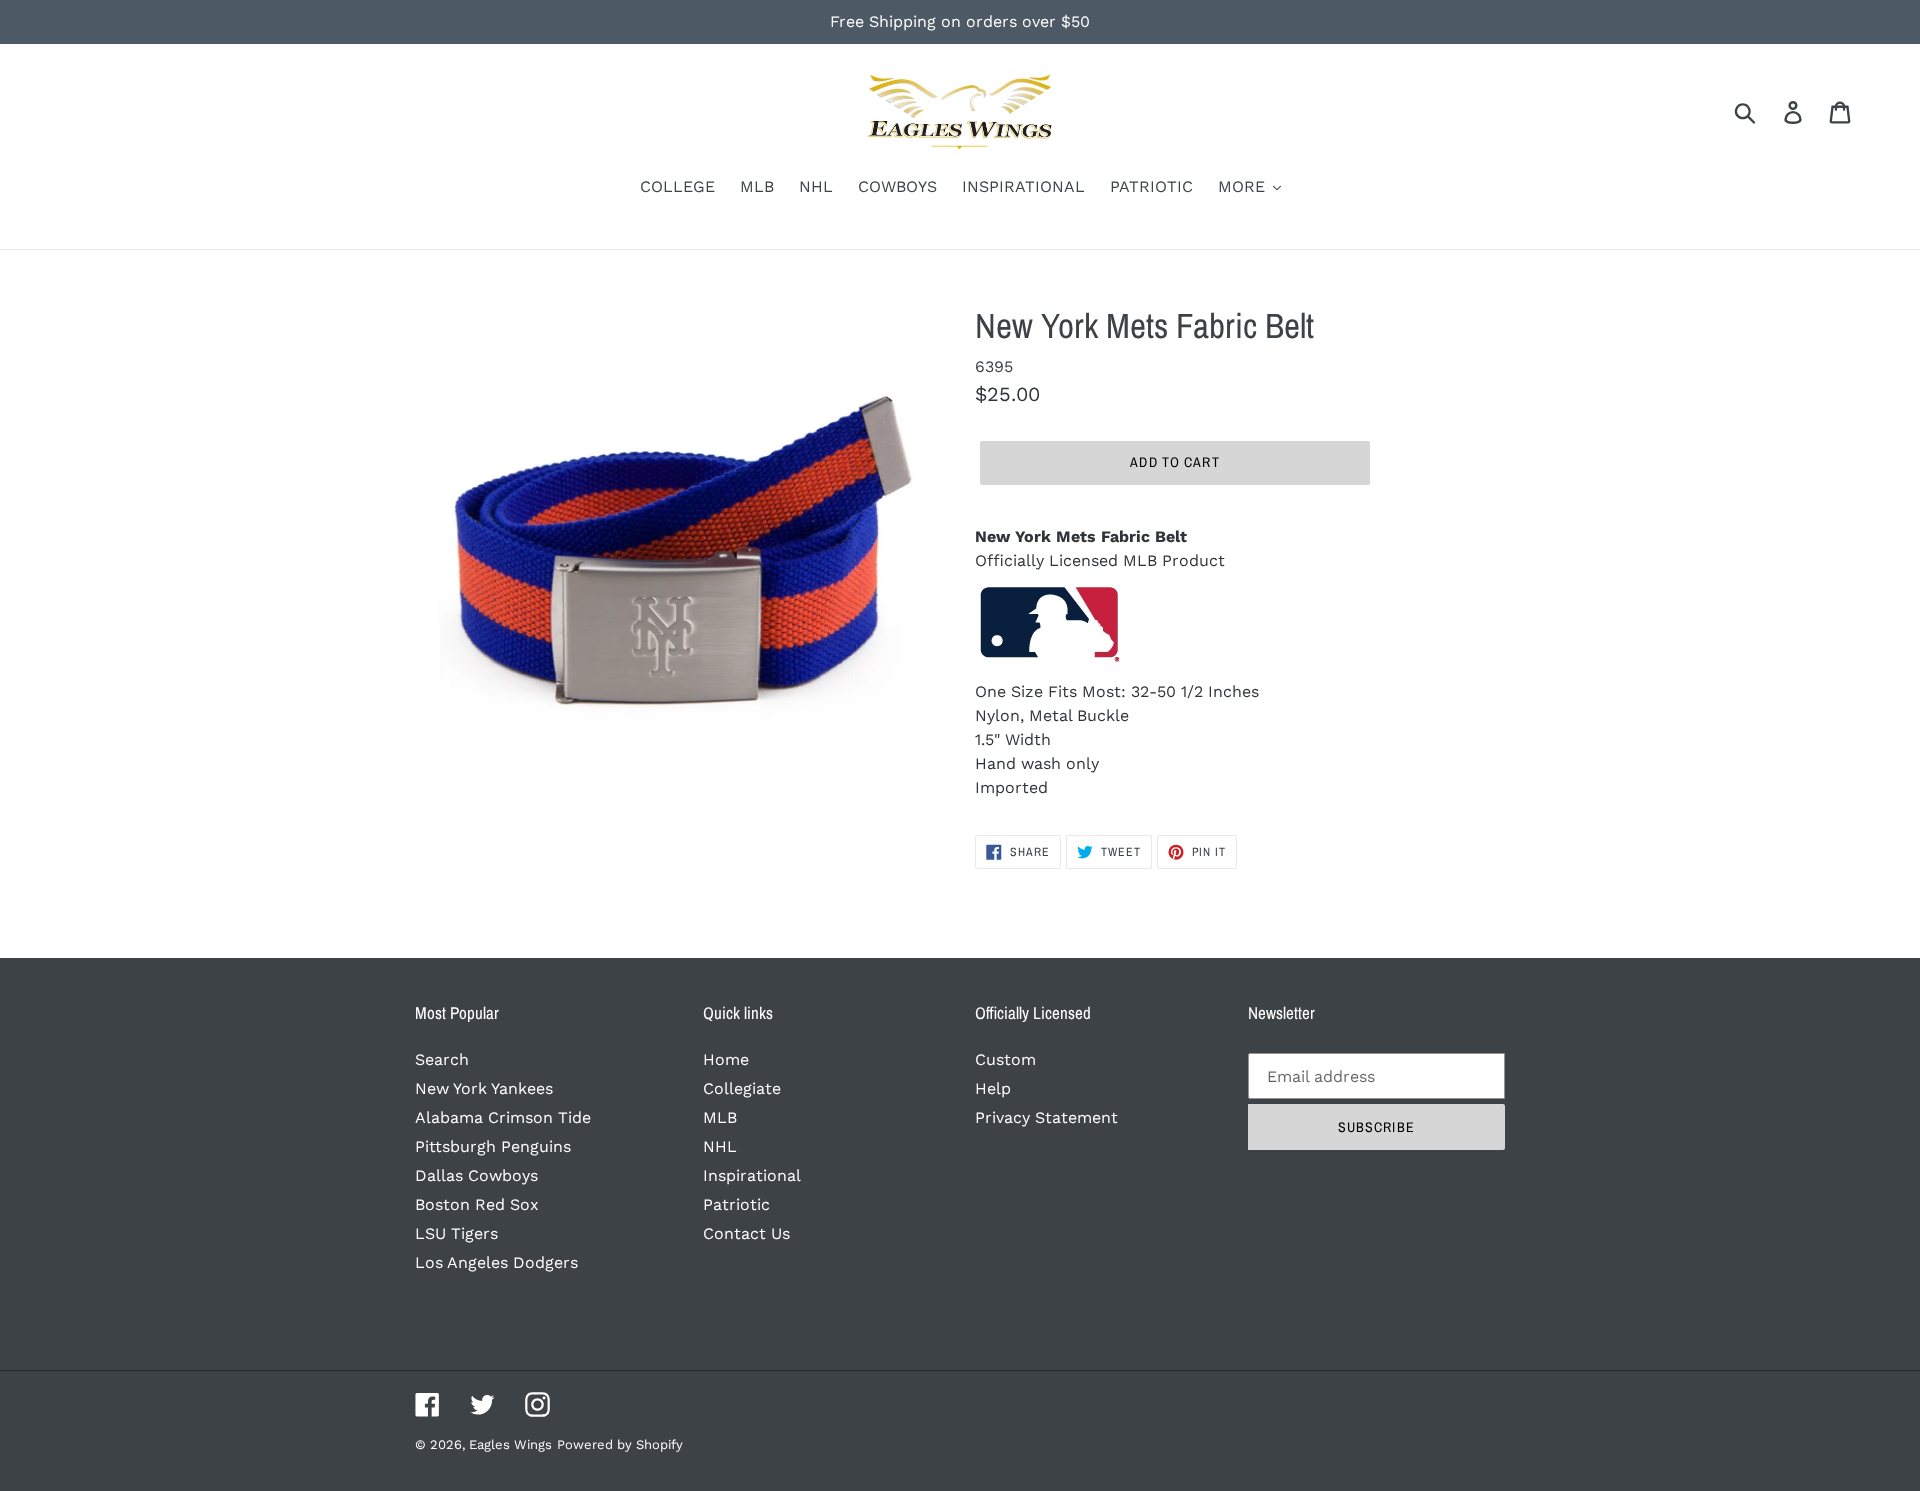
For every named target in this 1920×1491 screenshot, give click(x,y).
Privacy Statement (1046, 1117)
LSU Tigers (456, 1233)
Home (726, 1059)
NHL (720, 1146)
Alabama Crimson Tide (503, 1117)
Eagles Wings (510, 1444)
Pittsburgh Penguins (493, 1146)
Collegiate (742, 1088)
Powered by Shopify (620, 1444)
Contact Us (746, 1233)
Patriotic (736, 1204)
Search (442, 1059)
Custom (1005, 1059)
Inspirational (752, 1175)
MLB (720, 1117)
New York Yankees (484, 1088)
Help (993, 1088)
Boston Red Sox (477, 1204)
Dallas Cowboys (476, 1175)
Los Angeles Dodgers (496, 1262)
